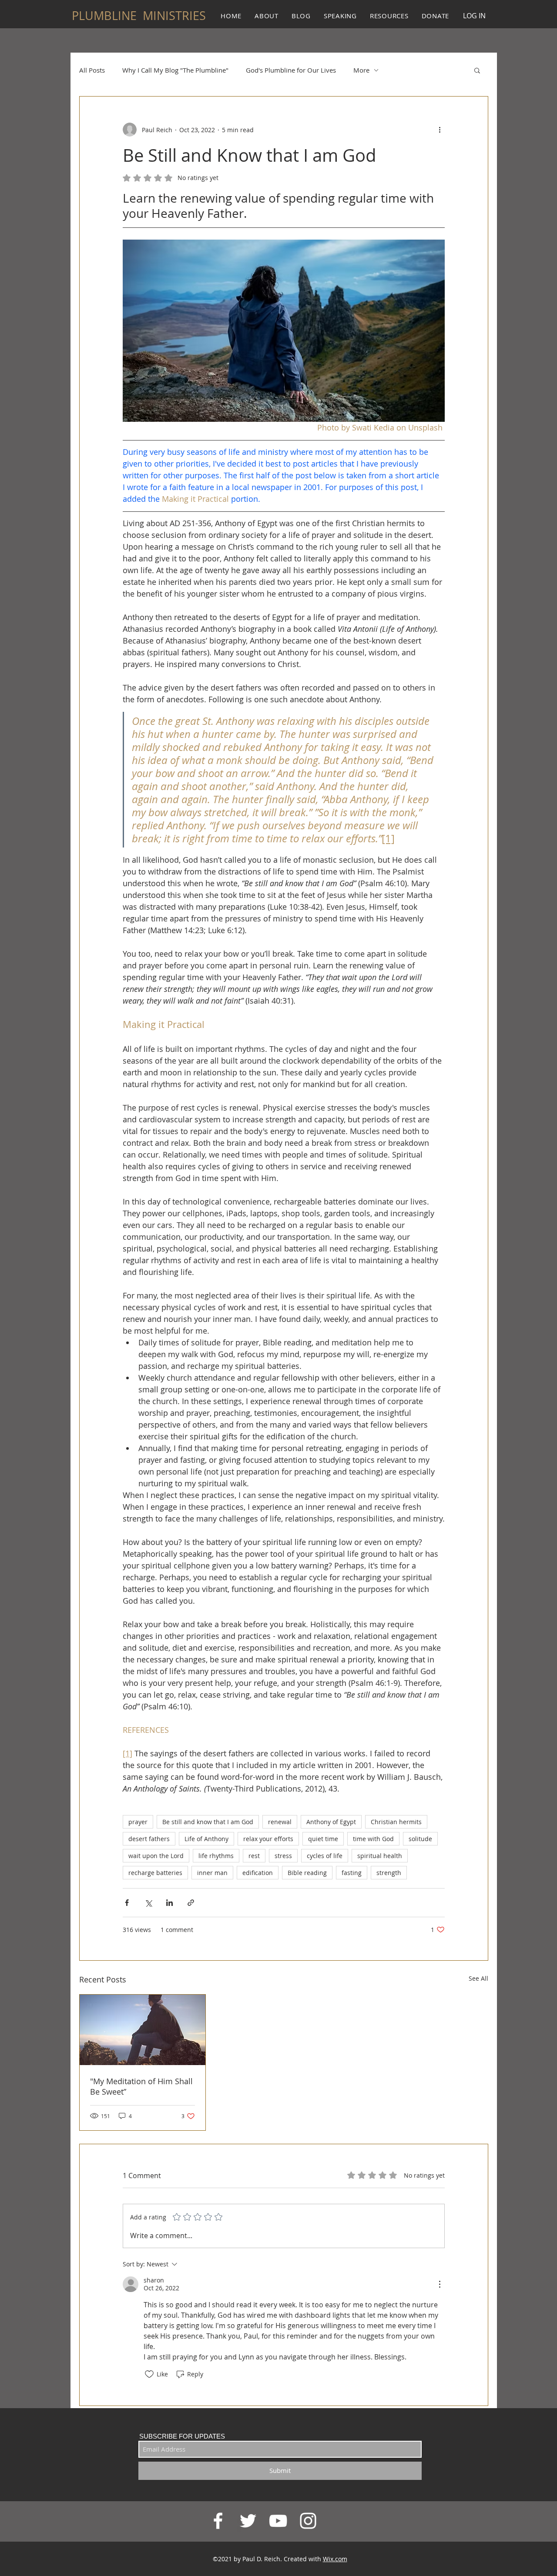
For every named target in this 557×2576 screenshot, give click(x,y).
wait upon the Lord (156, 1856)
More (361, 70)
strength (389, 1873)
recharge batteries (155, 1873)
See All (478, 1978)
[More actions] (440, 130)
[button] (477, 70)
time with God (373, 1839)
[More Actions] (440, 2284)
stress (283, 1856)
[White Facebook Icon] (218, 2521)
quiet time (323, 1839)
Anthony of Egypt (331, 1822)
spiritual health (380, 1856)
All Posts (92, 70)
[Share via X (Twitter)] (148, 1903)
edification (258, 1873)
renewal (280, 1822)
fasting (352, 1873)
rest (254, 1856)
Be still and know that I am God (208, 1822)
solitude (420, 1839)
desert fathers (149, 1839)
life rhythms (216, 1856)
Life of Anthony (206, 1839)
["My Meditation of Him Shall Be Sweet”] (143, 2030)
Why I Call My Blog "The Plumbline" (175, 70)
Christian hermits (396, 1822)
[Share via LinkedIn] (169, 1903)
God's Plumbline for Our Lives (291, 70)
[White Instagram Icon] (308, 2521)
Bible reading (307, 1873)
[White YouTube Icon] (278, 2521)
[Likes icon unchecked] (149, 2374)
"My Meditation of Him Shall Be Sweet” (141, 2086)
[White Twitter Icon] (248, 2521)
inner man (212, 1873)
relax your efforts (268, 1839)
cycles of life (325, 1856)
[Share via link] (191, 1903)
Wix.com (335, 2559)
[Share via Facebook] (127, 1903)
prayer (138, 1822)
